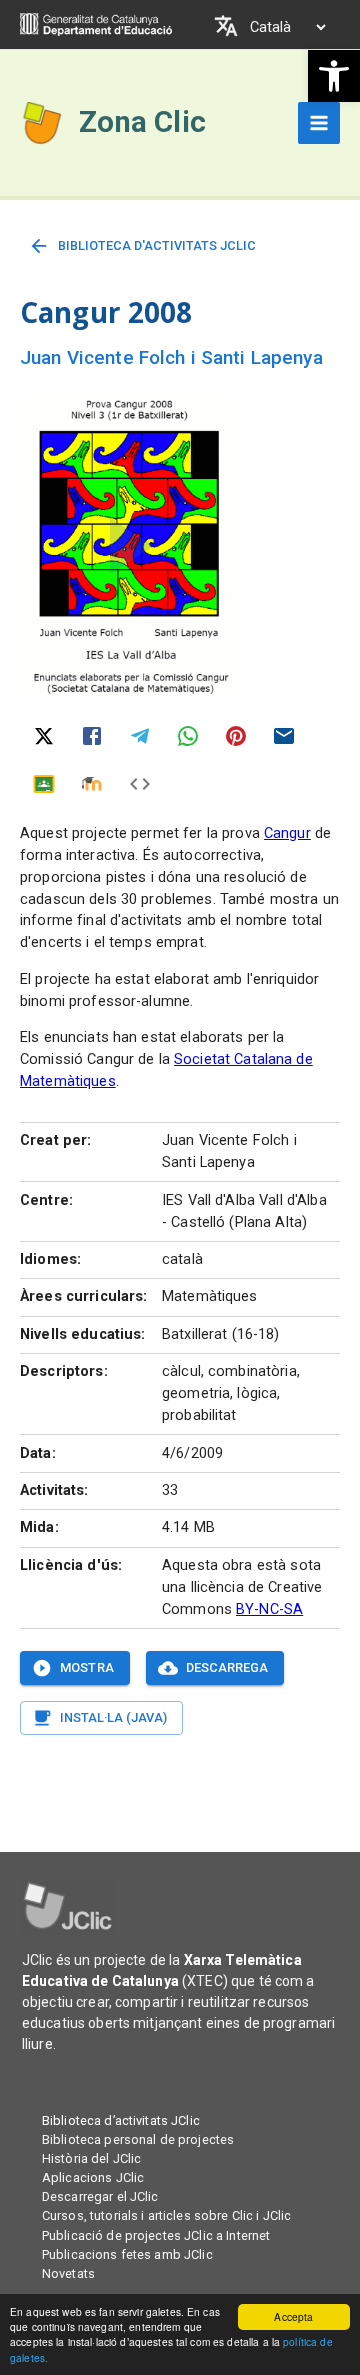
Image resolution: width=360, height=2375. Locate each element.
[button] (334, 76)
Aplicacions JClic (93, 2177)
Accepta (293, 2316)
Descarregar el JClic (100, 2196)
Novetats (68, 2273)
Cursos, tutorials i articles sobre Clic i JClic (166, 2215)
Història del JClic (91, 2158)
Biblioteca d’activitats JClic (121, 2120)
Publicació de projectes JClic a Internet (156, 2235)
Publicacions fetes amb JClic (127, 2254)
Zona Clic (142, 122)
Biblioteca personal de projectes (138, 2139)
